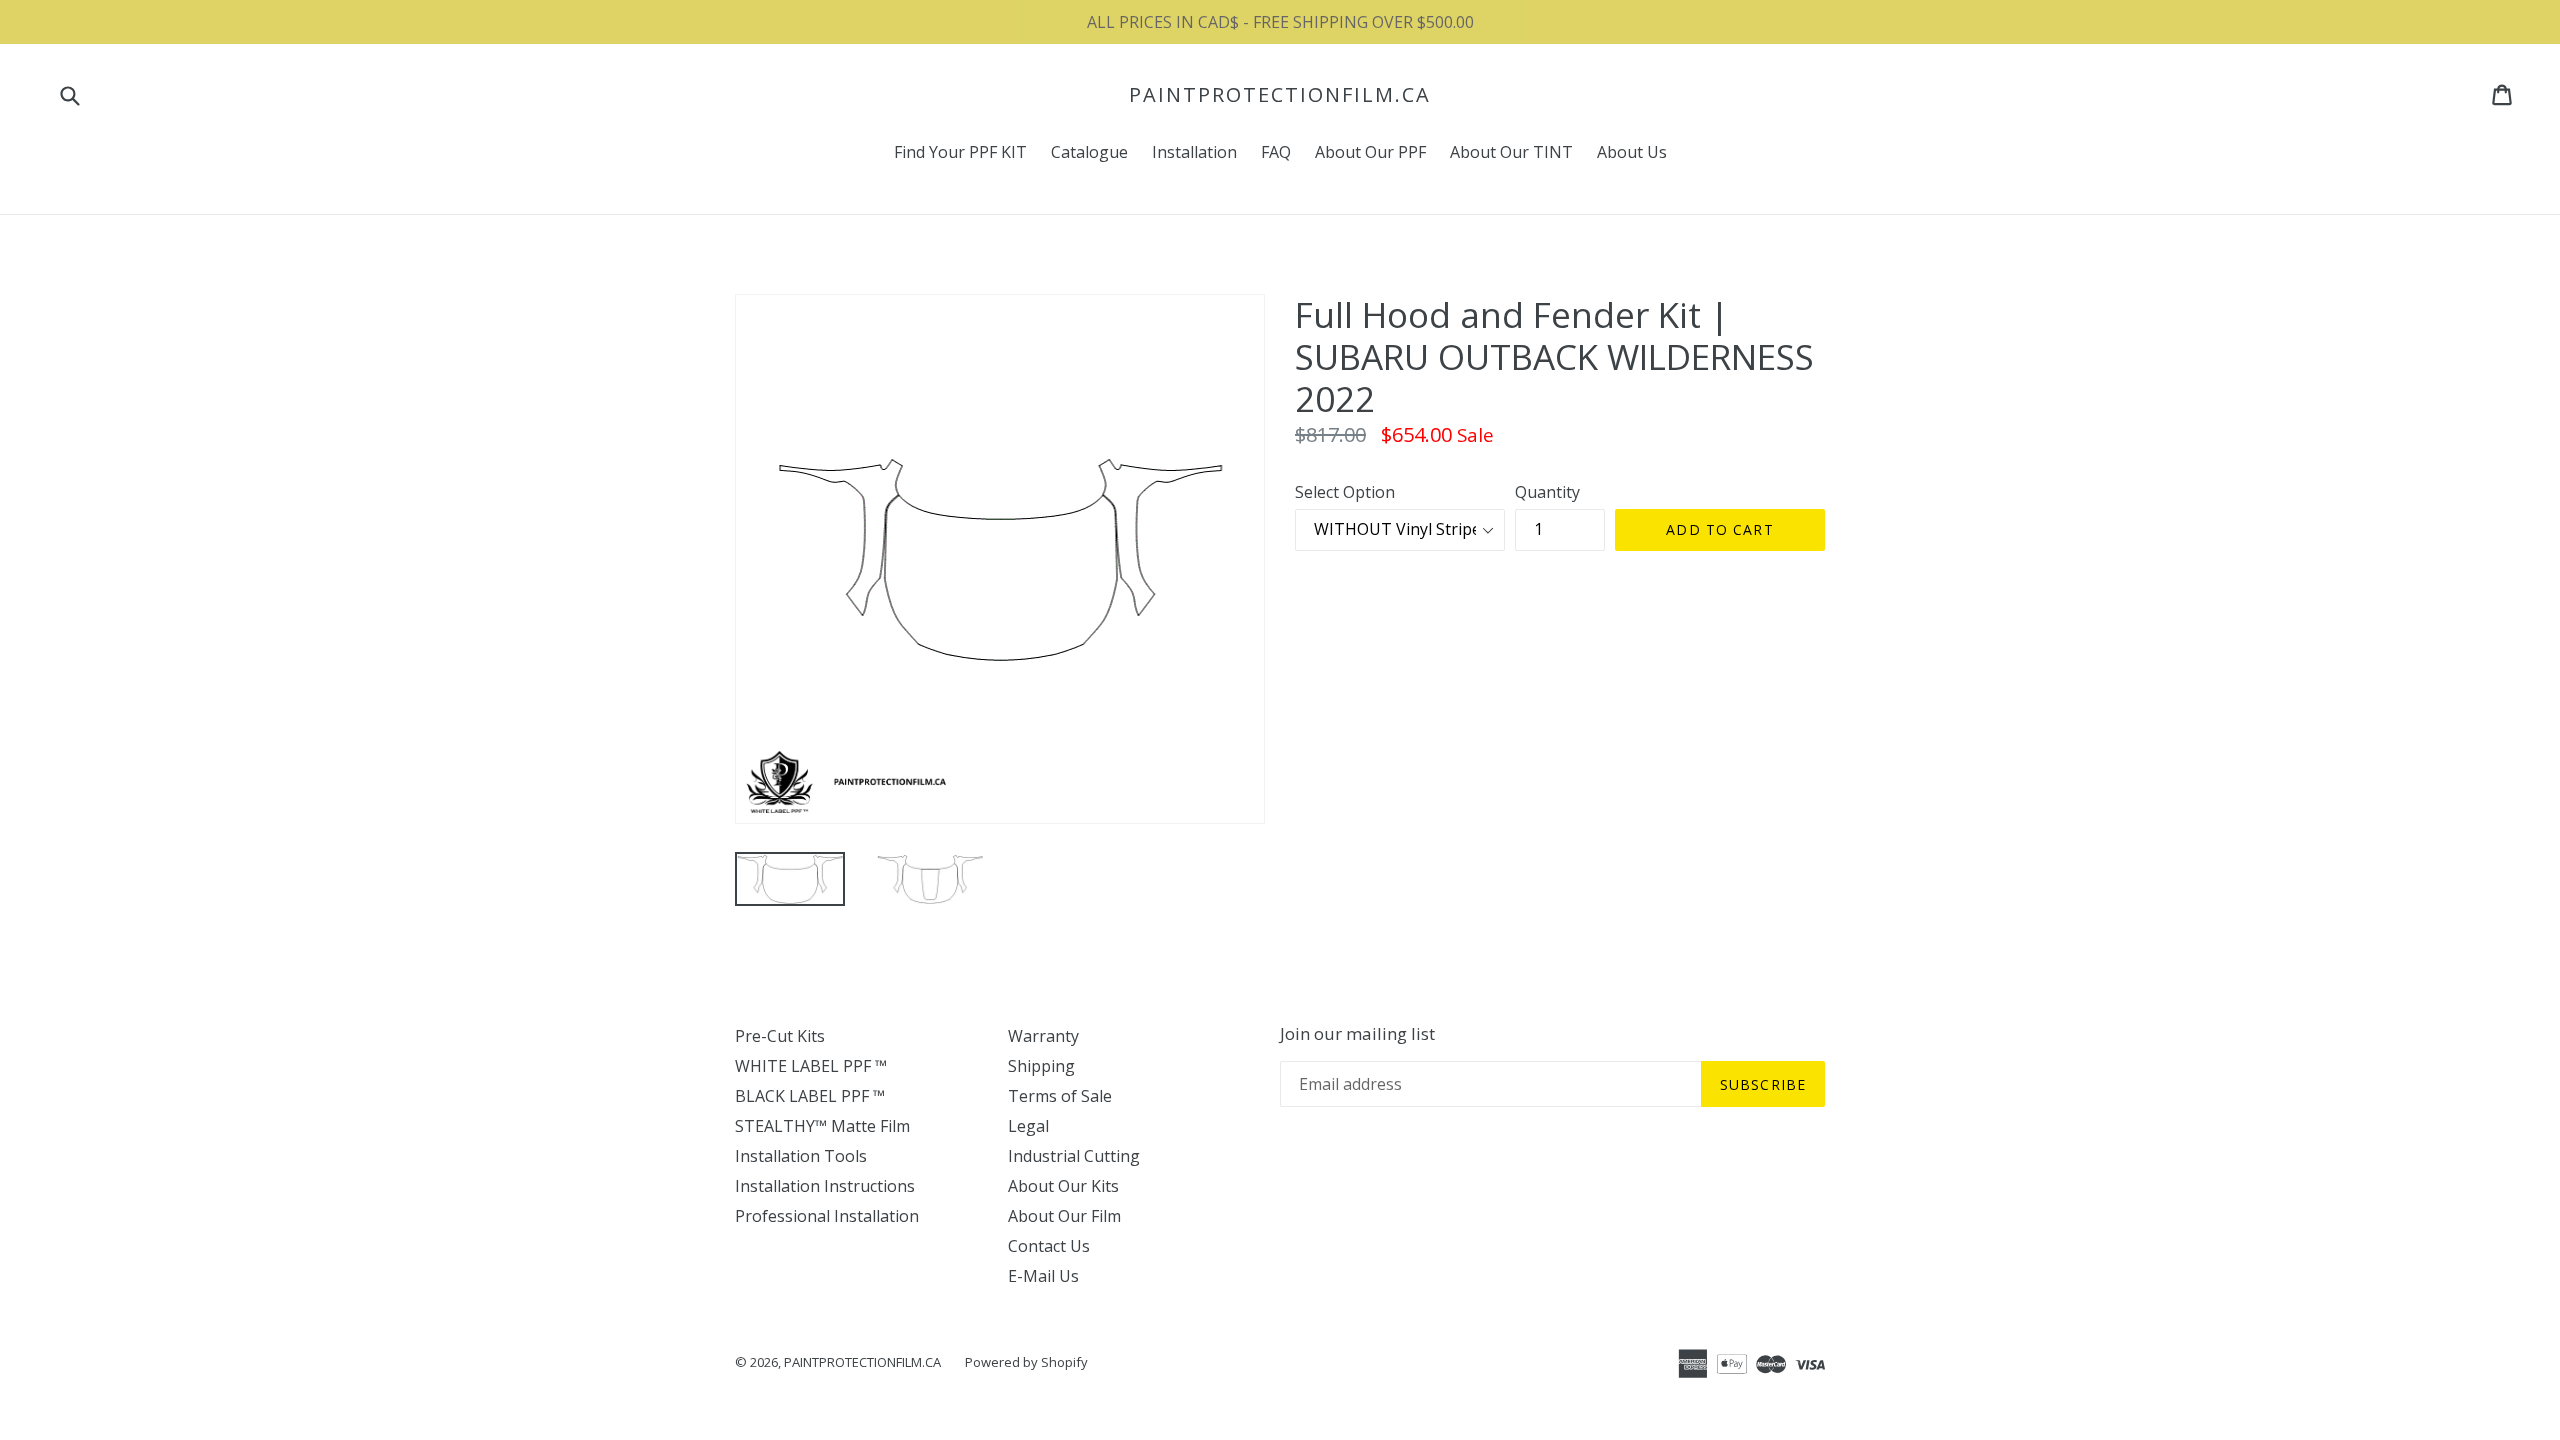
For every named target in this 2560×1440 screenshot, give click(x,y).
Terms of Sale (1060, 1096)
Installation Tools (801, 1156)
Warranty (1043, 1036)
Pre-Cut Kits (780, 1036)
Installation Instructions (825, 1186)
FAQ (1276, 152)
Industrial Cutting (1074, 1156)
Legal (1028, 1126)
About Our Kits (1063, 1186)
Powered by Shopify (1026, 1362)
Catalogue (1089, 152)
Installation (1194, 152)
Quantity (1547, 492)
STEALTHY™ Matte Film (822, 1126)
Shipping (1041, 1066)
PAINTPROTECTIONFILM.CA (1280, 95)
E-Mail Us (1043, 1276)
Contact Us (1049, 1246)
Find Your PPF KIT (960, 152)
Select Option (1345, 492)
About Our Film (1064, 1216)
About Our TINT (1511, 152)
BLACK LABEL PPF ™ (810, 1096)
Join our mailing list (1357, 1034)
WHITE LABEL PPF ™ (811, 1066)
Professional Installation (827, 1216)
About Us (1632, 152)
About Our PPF (1370, 152)
